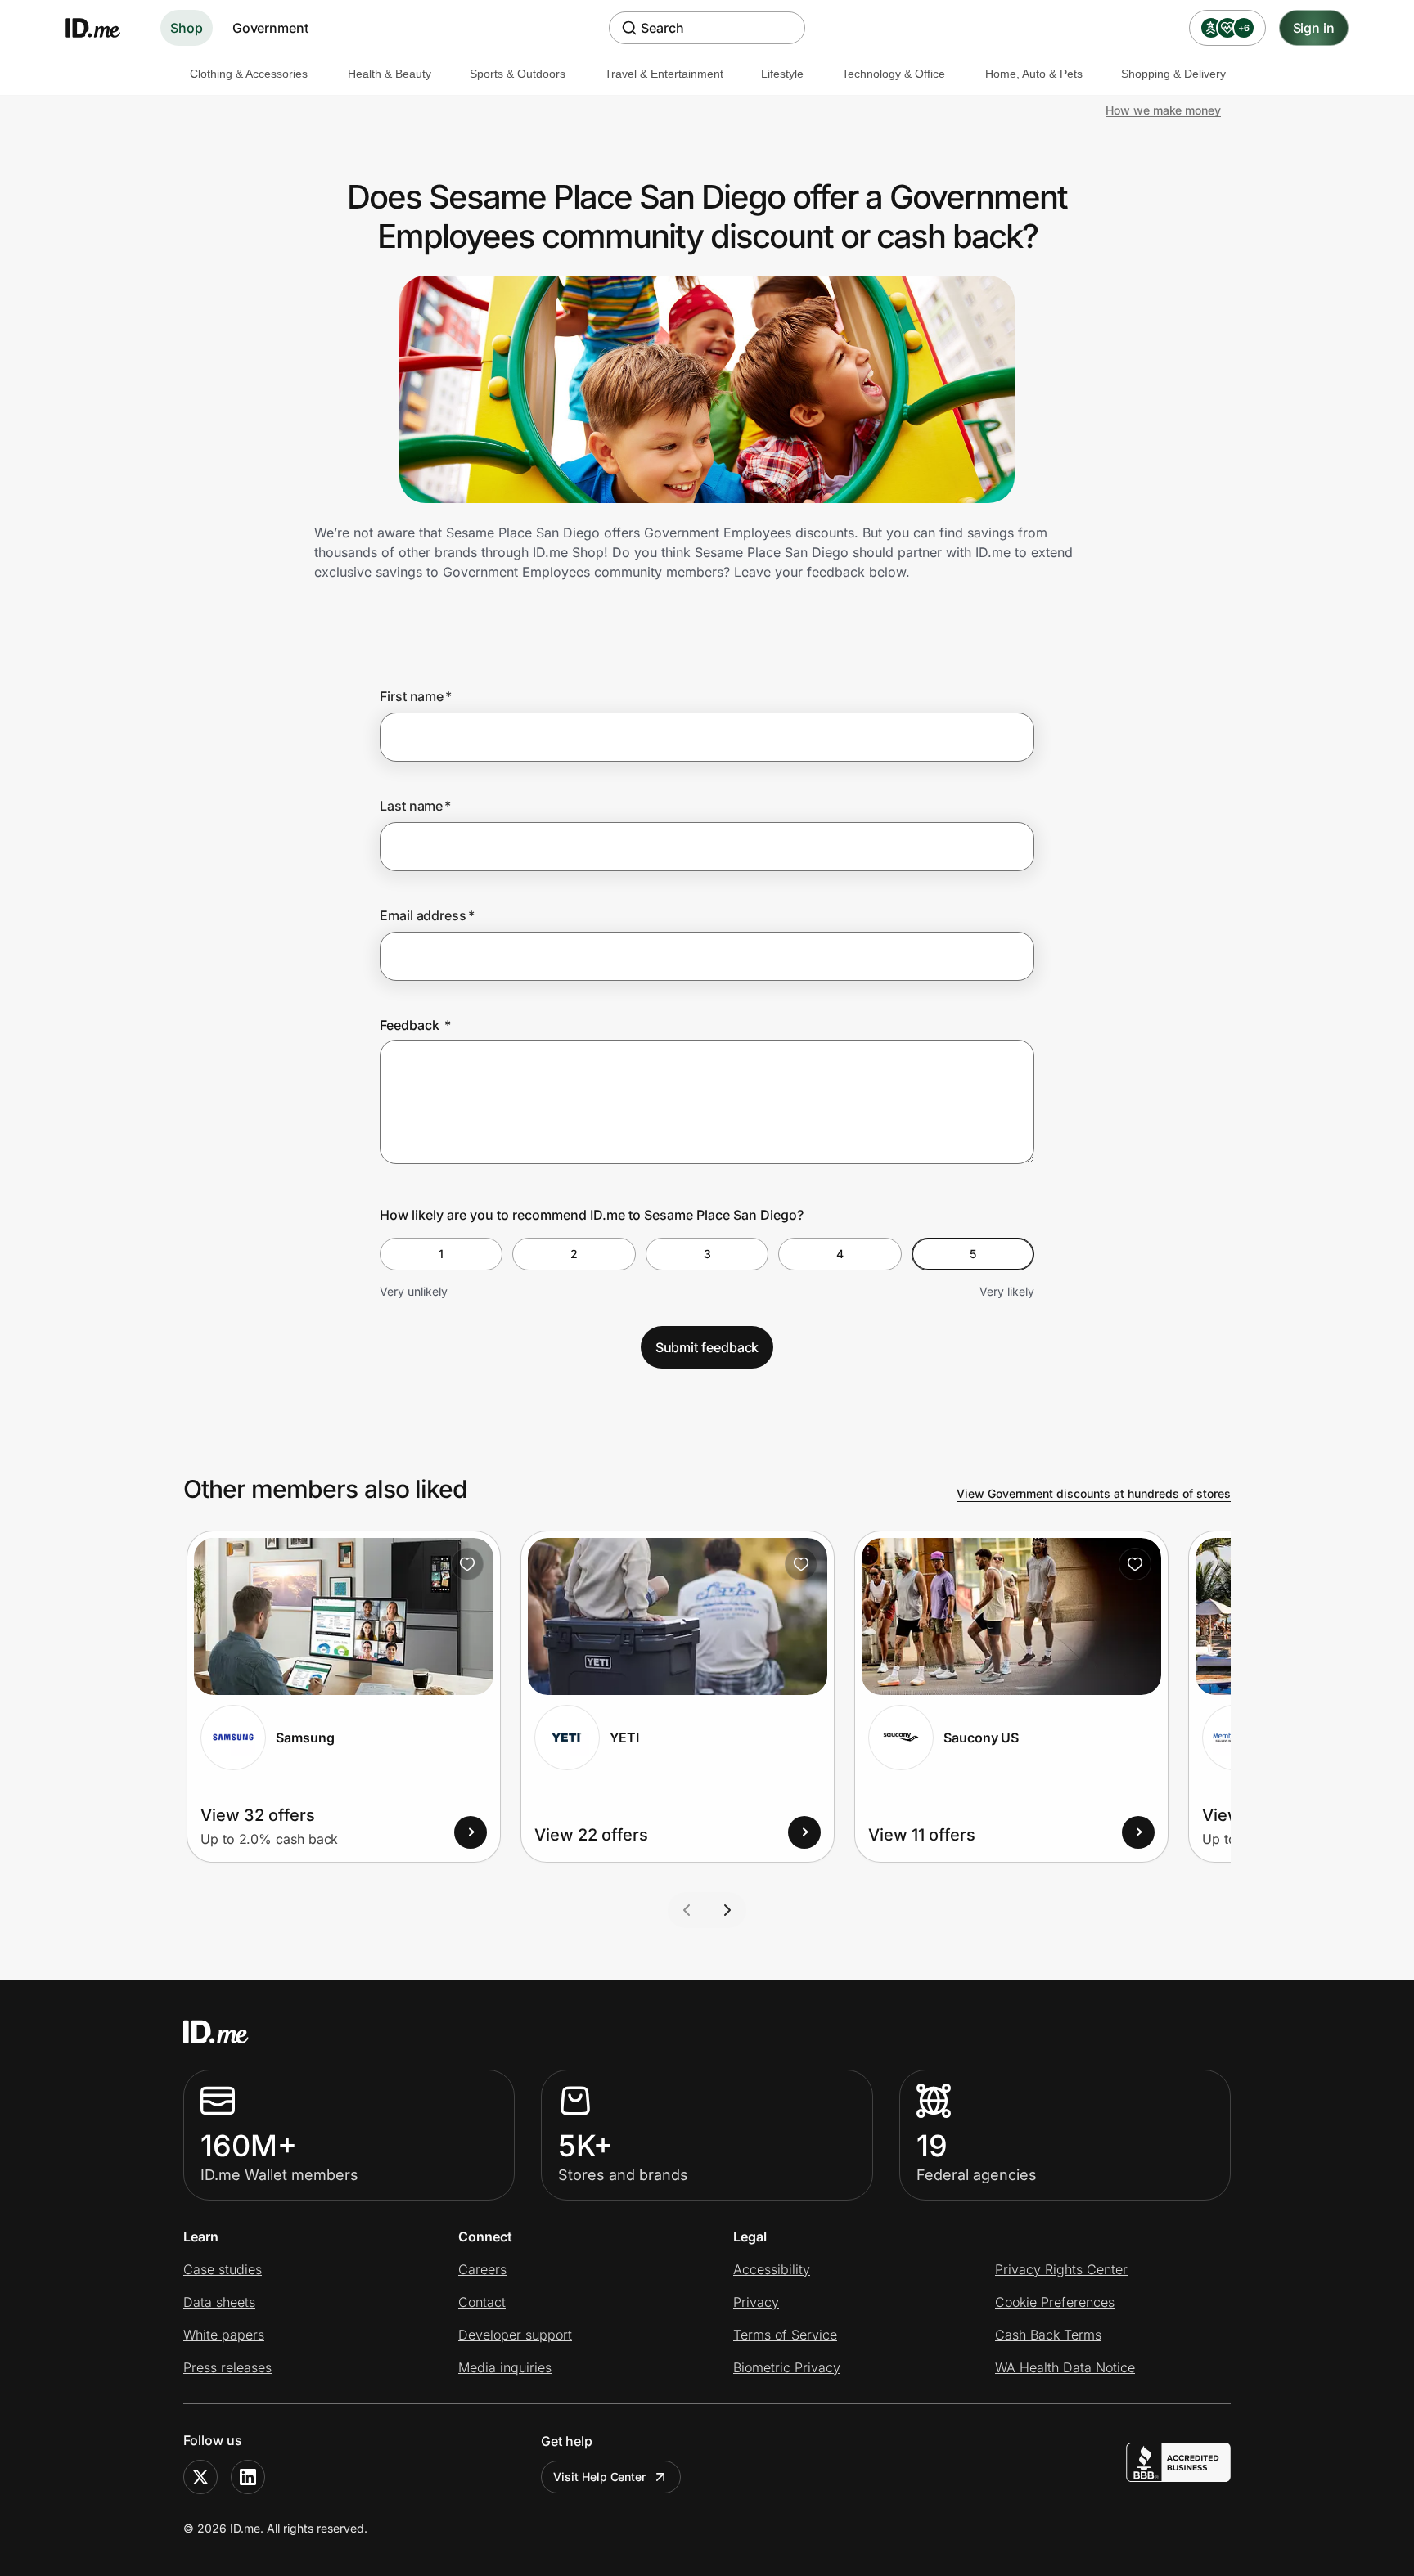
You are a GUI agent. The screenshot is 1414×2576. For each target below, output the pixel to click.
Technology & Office (894, 74)
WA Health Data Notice (1065, 2367)
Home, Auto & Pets (1034, 74)
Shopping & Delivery (1173, 74)
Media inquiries (505, 2367)
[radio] (441, 1254)
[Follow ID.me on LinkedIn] (248, 2477)
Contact (482, 2302)
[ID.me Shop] (103, 28)
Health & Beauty (390, 74)
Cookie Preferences (1055, 2302)
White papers (224, 2335)
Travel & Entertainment (664, 74)
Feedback (415, 1025)
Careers (482, 2269)
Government (270, 28)
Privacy (756, 2302)
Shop (187, 28)
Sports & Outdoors (518, 74)
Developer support (515, 2335)
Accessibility (772, 2269)
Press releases (227, 2367)
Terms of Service (785, 2335)
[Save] (467, 1564)
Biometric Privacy (787, 2367)
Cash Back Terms (1048, 2335)
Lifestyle (782, 74)
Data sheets (219, 2302)
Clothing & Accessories (249, 74)
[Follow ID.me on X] (200, 2477)
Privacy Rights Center (1061, 2269)
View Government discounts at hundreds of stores (1094, 1493)
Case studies (223, 2269)
